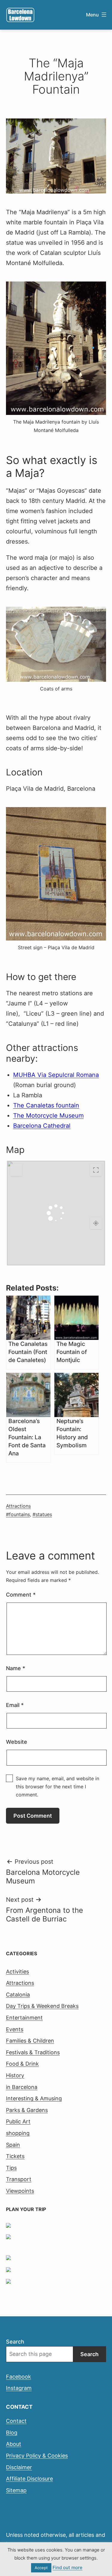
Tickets (15, 2156)
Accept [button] (41, 2568)
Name (16, 1668)
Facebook (19, 2377)
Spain (13, 2145)
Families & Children (30, 2041)
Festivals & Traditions (33, 2052)
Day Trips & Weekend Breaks (42, 2006)
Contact (16, 2421)
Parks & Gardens (27, 2110)
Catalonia (18, 1995)
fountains (19, 1514)
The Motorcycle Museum (48, 1116)
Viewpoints (20, 2191)
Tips (11, 2168)
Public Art (18, 2121)
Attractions (18, 1506)
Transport (19, 2179)
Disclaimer (19, 2467)
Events (15, 2029)
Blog (12, 2433)
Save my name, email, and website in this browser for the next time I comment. (57, 1787)
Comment (21, 1595)
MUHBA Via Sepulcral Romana (56, 1075)
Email (15, 1705)
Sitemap (16, 2490)
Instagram (19, 2388)
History (15, 2075)
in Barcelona (22, 2087)
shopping (18, 2133)
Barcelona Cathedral (42, 1126)
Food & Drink (22, 2064)
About (14, 2444)
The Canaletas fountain (46, 1105)
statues (44, 1514)
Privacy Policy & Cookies (37, 2456)
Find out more (67, 2567)
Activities (17, 1972)
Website (17, 1742)
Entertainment (24, 2018)
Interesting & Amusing (34, 2098)
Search (15, 2342)
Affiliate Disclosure (29, 2479)
